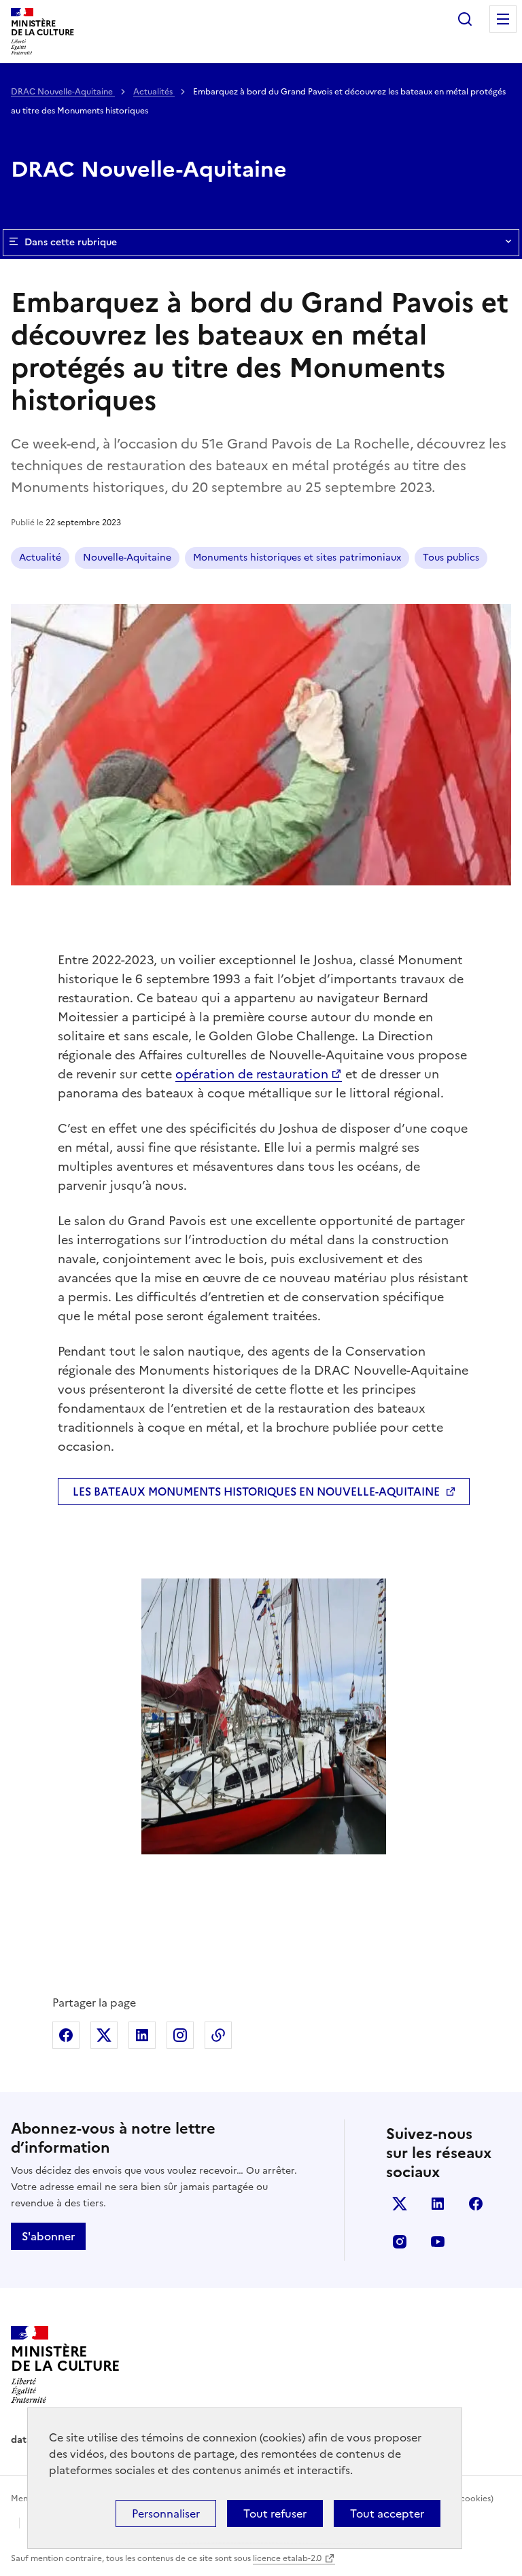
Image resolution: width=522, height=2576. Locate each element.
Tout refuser (275, 2513)
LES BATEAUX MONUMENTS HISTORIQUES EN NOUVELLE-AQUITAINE (256, 1492)
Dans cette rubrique (71, 242)
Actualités (154, 92)
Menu (503, 19)
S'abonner (48, 2236)
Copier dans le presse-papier (218, 2035)
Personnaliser (166, 2513)
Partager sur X (104, 2035)
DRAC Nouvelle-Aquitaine (63, 92)
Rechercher (465, 19)
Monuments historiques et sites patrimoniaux (297, 558)
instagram (400, 2242)
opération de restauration (252, 1074)
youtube (438, 2242)
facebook (476, 2204)
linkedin (438, 2204)
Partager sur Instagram (180, 2035)
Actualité (40, 558)
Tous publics (451, 558)
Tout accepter (387, 2513)
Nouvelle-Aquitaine (127, 558)
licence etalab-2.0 (287, 2558)
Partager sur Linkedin (142, 2035)
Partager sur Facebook (66, 2035)
